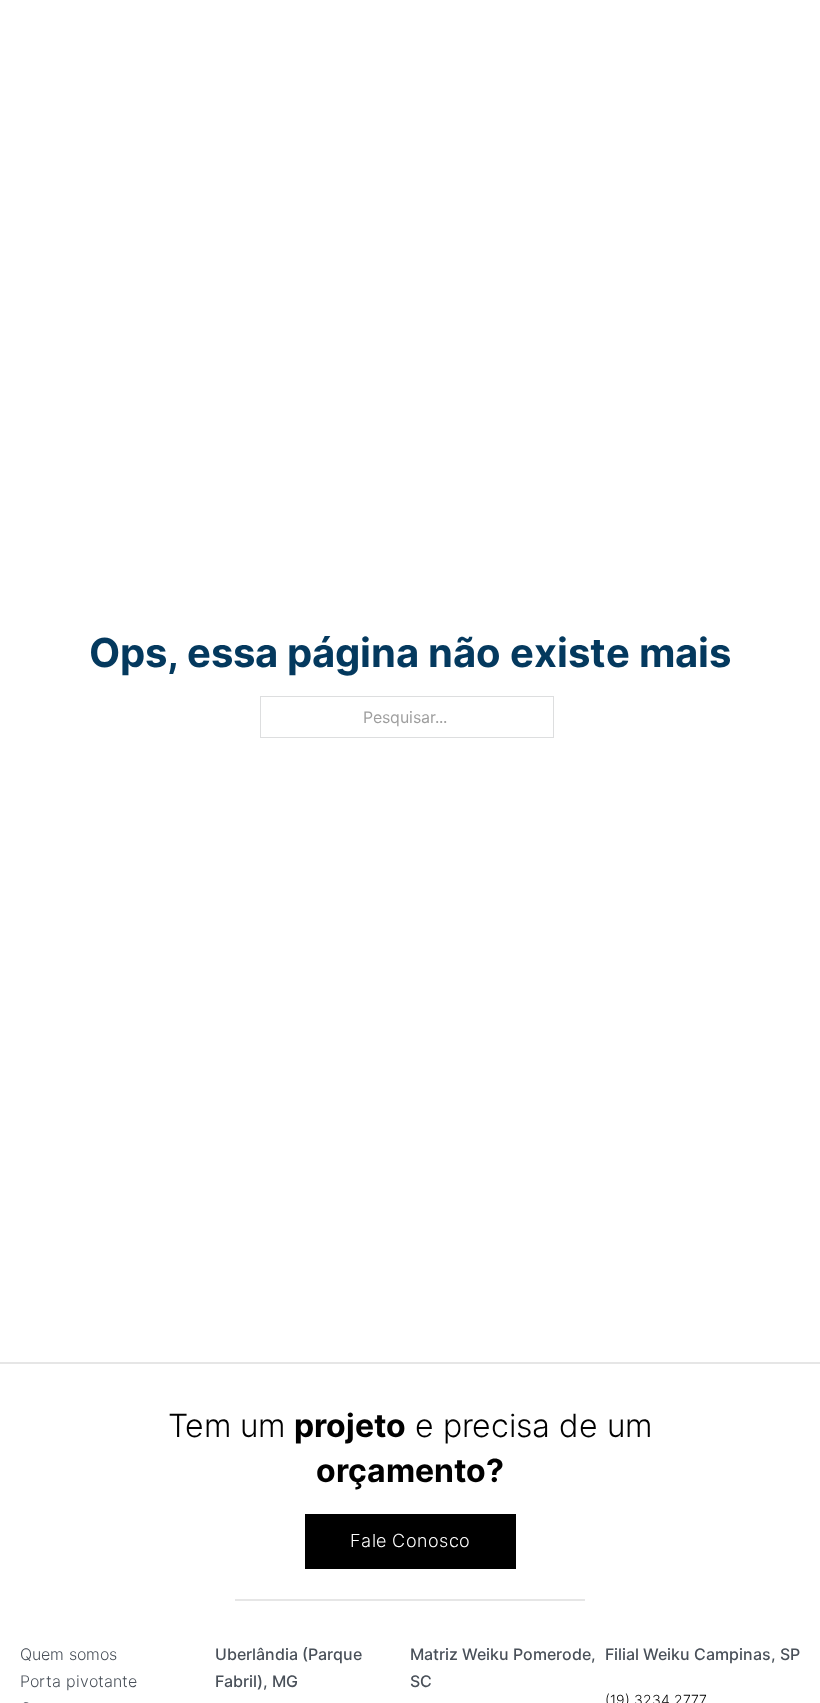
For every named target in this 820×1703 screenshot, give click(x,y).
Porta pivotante (78, 1681)
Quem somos (68, 1654)
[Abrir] (33, 45)
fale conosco (410, 1540)
